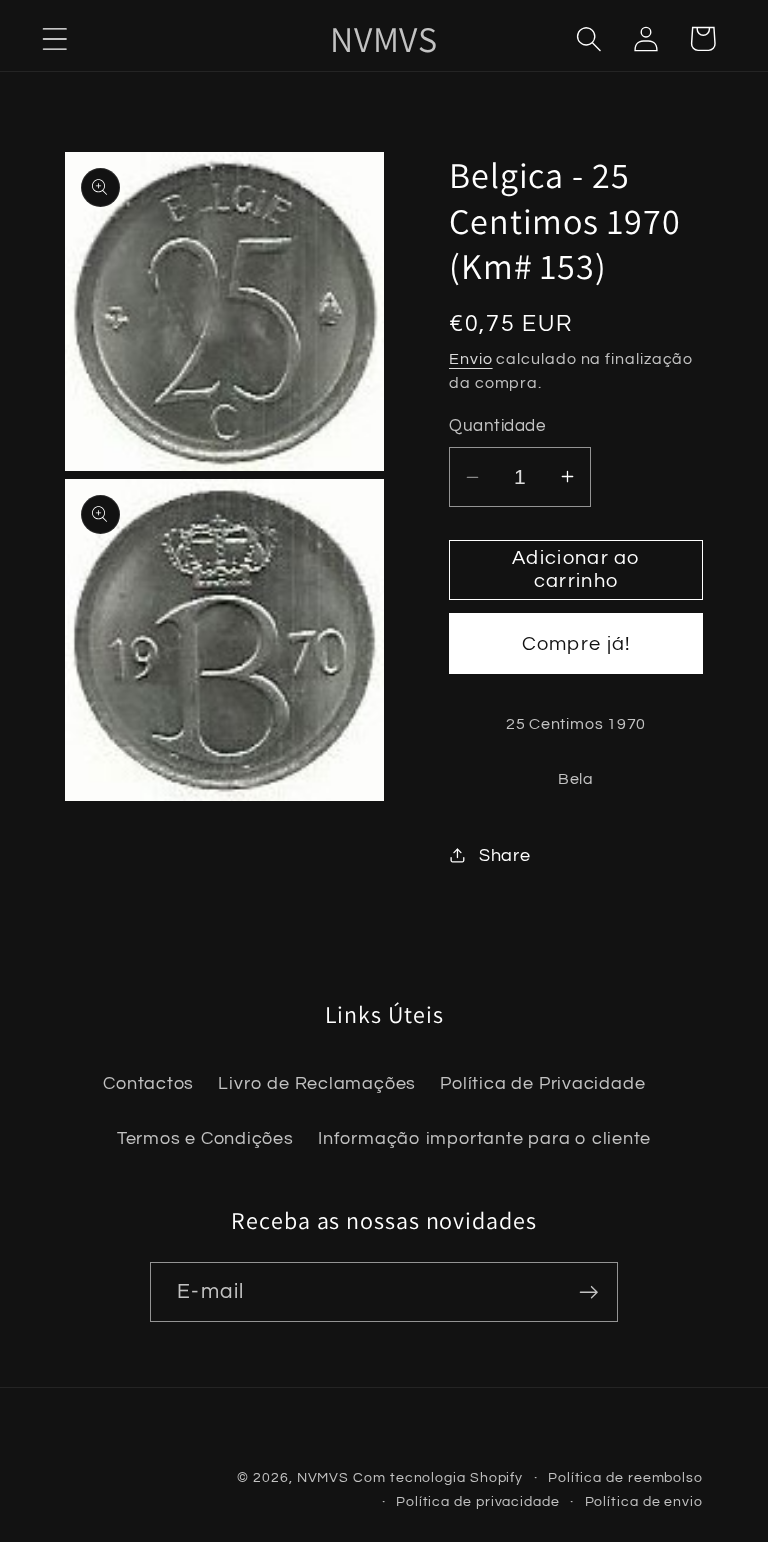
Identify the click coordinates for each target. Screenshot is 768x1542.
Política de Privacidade (542, 1083)
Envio (471, 359)
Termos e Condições (205, 1138)
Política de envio (644, 1501)
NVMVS (323, 1477)
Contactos (148, 1083)
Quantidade (497, 426)
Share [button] (505, 855)
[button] (54, 38)
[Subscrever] (588, 1292)
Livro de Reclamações (317, 1083)
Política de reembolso (625, 1477)
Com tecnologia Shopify (438, 1477)
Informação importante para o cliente (484, 1138)
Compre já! (576, 644)
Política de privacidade (478, 1501)
